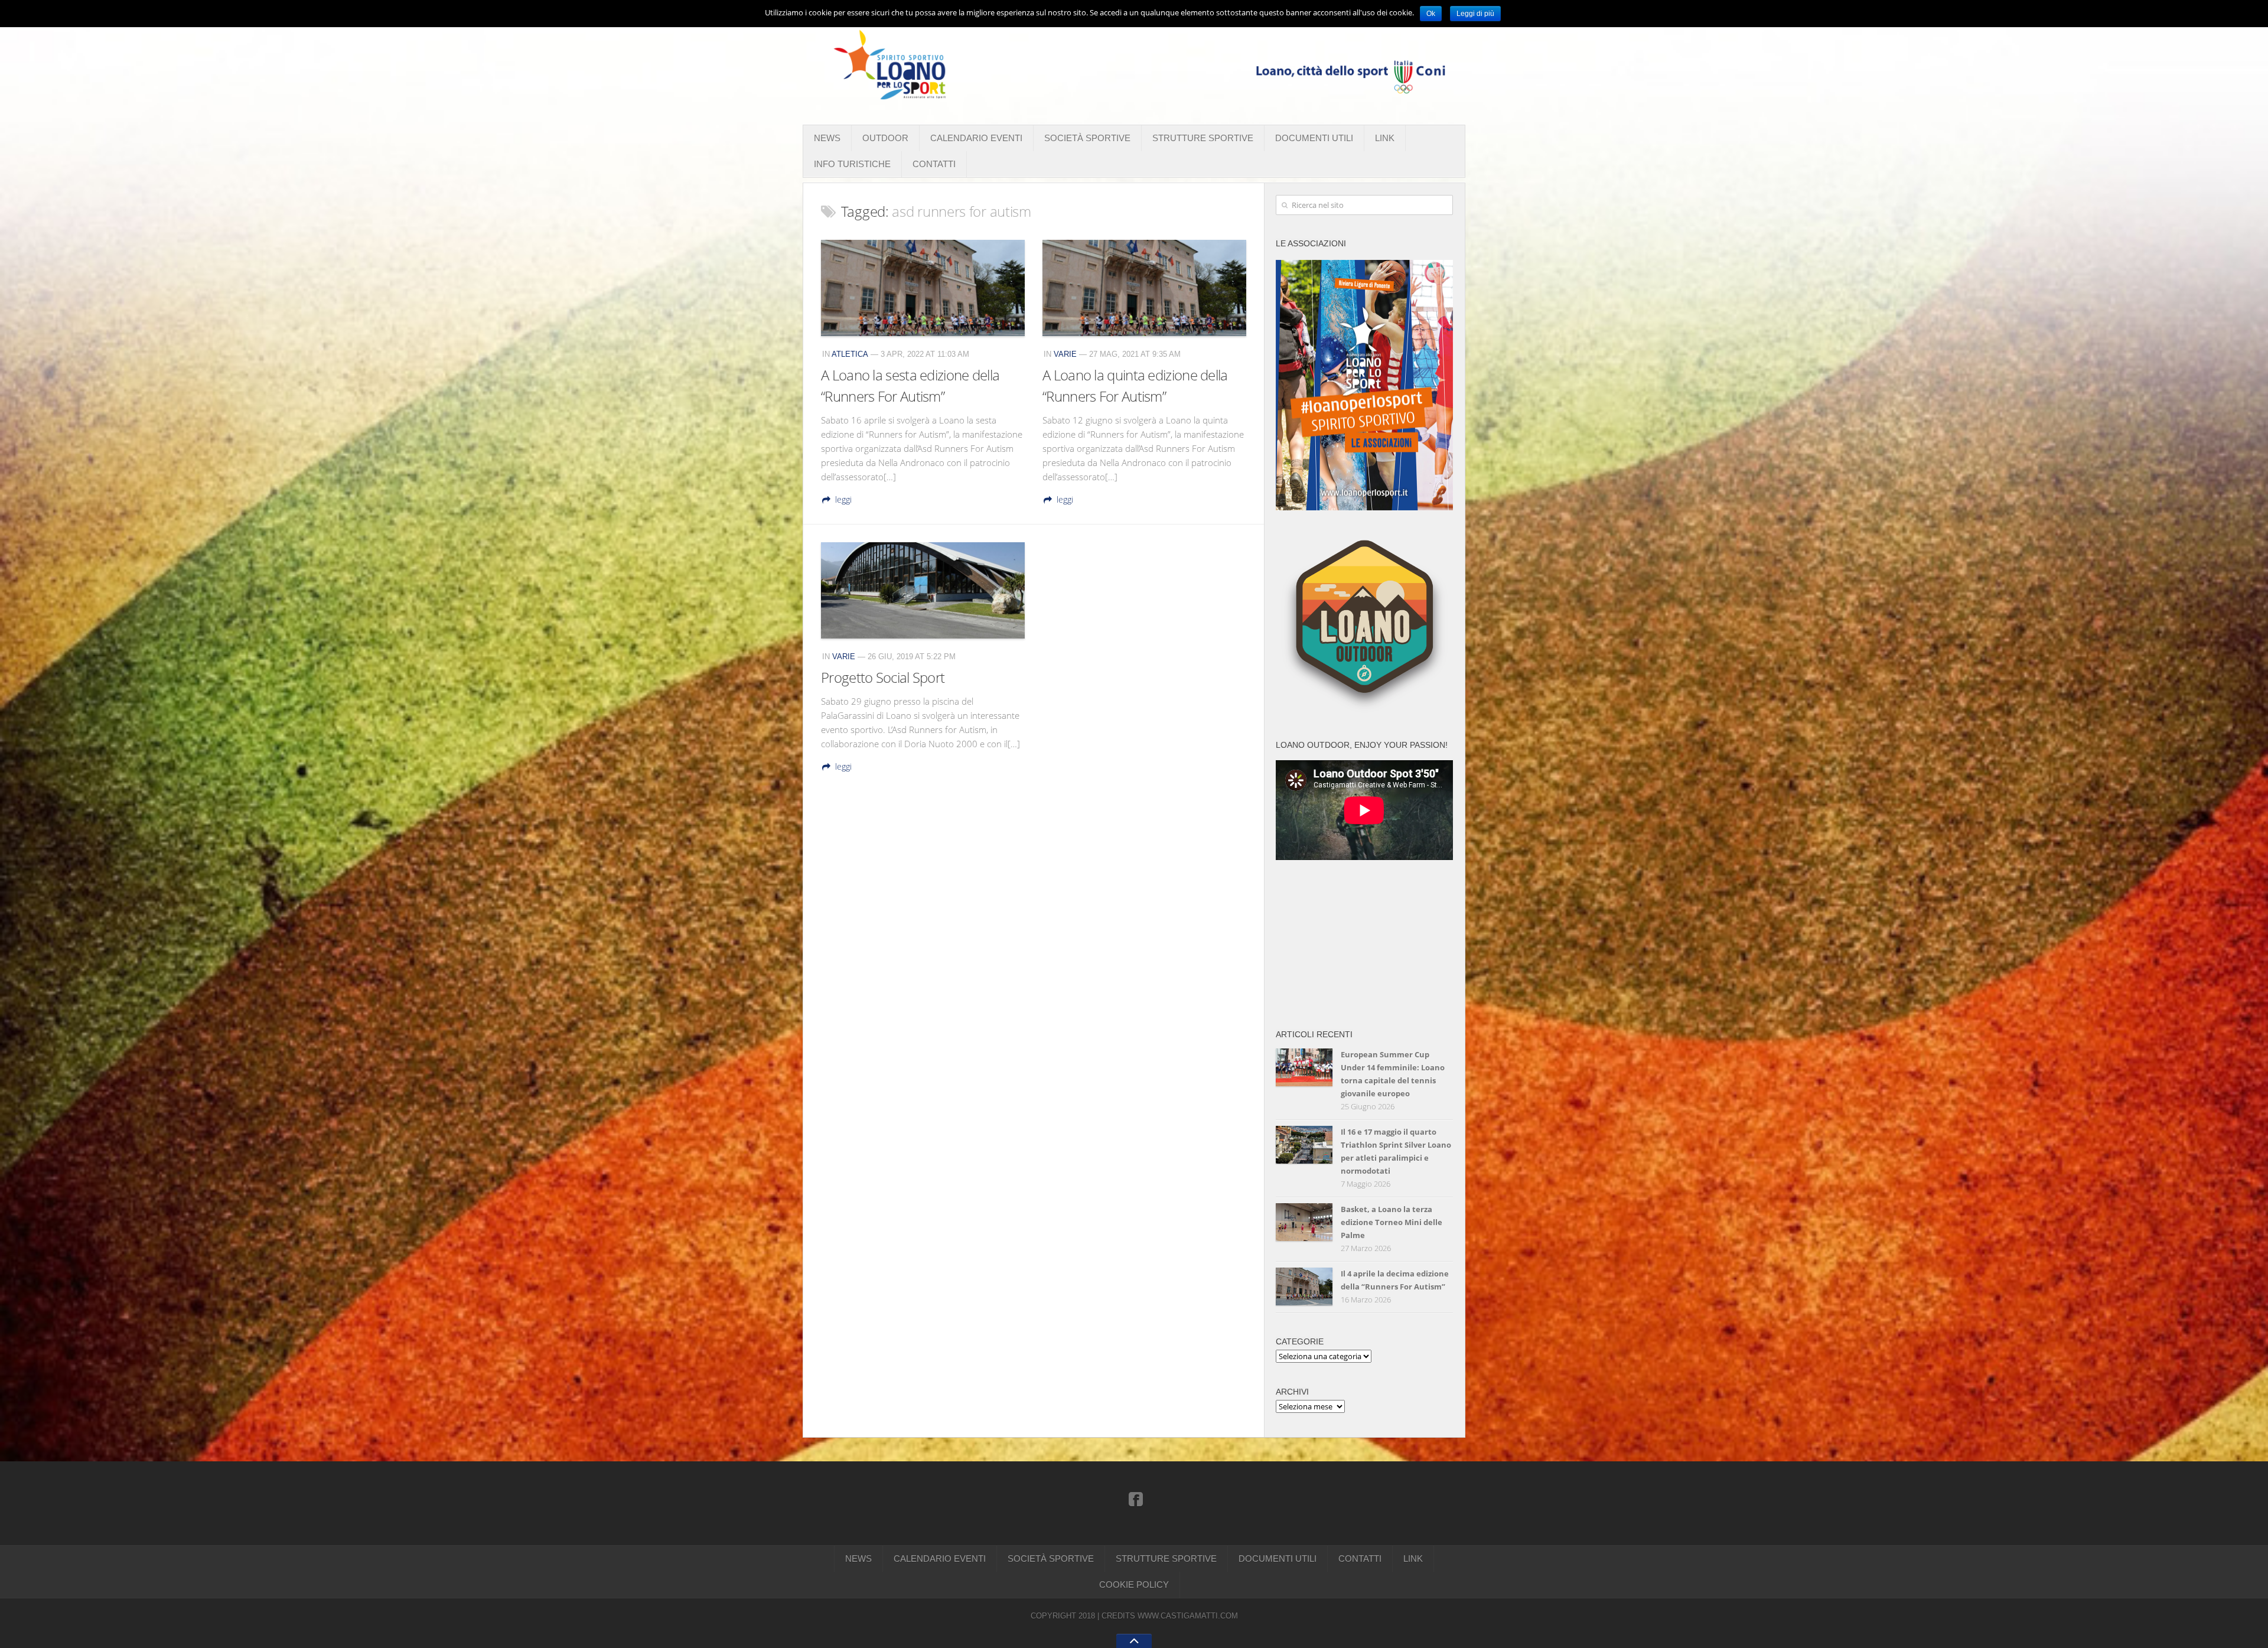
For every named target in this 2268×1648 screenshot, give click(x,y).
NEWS (827, 138)
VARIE (1065, 354)
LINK (1385, 138)
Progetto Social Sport (883, 677)
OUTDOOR (885, 138)
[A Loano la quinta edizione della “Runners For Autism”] (1144, 288)
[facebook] (1136, 1499)
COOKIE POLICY (1134, 1585)
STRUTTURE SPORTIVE (1203, 138)
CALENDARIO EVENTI (976, 138)
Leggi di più (1475, 14)
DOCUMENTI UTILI (1314, 138)
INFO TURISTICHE (852, 164)
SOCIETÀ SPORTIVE (1087, 138)
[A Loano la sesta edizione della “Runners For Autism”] (923, 288)
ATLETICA (850, 354)
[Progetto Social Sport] (923, 590)
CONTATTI (934, 164)
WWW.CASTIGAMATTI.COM (1188, 1616)
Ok (1431, 14)
